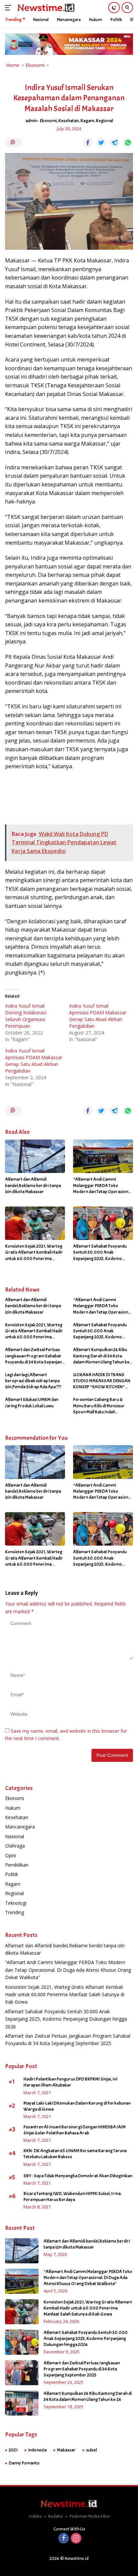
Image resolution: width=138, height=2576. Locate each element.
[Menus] (10, 8)
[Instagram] (76, 2539)
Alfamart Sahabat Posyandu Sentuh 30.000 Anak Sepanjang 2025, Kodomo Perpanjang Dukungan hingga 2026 (101, 1253)
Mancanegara (20, 1827)
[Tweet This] (101, 143)
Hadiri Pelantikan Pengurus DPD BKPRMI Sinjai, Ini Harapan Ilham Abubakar (70, 2082)
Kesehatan (68, 121)
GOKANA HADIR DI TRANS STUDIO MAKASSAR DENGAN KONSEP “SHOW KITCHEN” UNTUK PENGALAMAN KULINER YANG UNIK (103, 1381)
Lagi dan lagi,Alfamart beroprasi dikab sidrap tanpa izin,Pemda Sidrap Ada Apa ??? (33, 1381)
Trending (15, 1912)
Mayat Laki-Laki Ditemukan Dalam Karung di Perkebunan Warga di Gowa (77, 2106)
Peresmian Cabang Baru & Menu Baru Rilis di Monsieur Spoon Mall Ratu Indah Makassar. (99, 1406)
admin (31, 121)
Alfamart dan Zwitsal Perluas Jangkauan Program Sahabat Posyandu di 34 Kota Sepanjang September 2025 (35, 1356)
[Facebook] (64, 2539)
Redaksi (55, 2516)
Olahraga (15, 1846)
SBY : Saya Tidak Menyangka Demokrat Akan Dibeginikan (78, 2176)
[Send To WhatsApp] (128, 143)
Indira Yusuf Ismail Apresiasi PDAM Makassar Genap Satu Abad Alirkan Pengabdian (98, 1016)
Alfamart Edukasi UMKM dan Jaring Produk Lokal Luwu (32, 1402)
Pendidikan (17, 1865)
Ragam (87, 121)
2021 (13, 2450)
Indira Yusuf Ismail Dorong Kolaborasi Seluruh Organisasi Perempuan (26, 1016)
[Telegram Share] (115, 143)
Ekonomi (48, 121)
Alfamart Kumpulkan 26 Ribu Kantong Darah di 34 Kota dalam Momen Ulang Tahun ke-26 (102, 1356)
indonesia (37, 2450)
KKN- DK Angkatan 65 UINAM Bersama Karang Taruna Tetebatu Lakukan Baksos (75, 2154)
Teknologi (16, 1903)
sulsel (91, 2450)
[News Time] (45, 8)
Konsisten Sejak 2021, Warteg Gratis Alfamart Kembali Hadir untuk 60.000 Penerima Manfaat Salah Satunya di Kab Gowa (34, 1253)
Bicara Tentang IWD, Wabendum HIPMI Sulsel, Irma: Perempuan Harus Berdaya (73, 2197)
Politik (12, 1874)
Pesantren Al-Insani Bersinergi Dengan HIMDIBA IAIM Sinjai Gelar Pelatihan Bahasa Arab (75, 2130)
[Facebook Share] (88, 143)
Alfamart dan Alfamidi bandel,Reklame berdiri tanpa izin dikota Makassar (33, 1185)
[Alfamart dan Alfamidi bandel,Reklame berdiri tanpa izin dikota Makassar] (35, 1156)
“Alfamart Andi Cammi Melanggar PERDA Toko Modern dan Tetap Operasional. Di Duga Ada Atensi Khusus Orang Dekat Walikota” (103, 1186)
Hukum (13, 1808)
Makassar (66, 2450)
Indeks (35, 2516)
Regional (104, 121)
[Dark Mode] (114, 8)
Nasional (15, 1836)
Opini (11, 1855)
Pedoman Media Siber (90, 2516)
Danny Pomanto (24, 2463)
